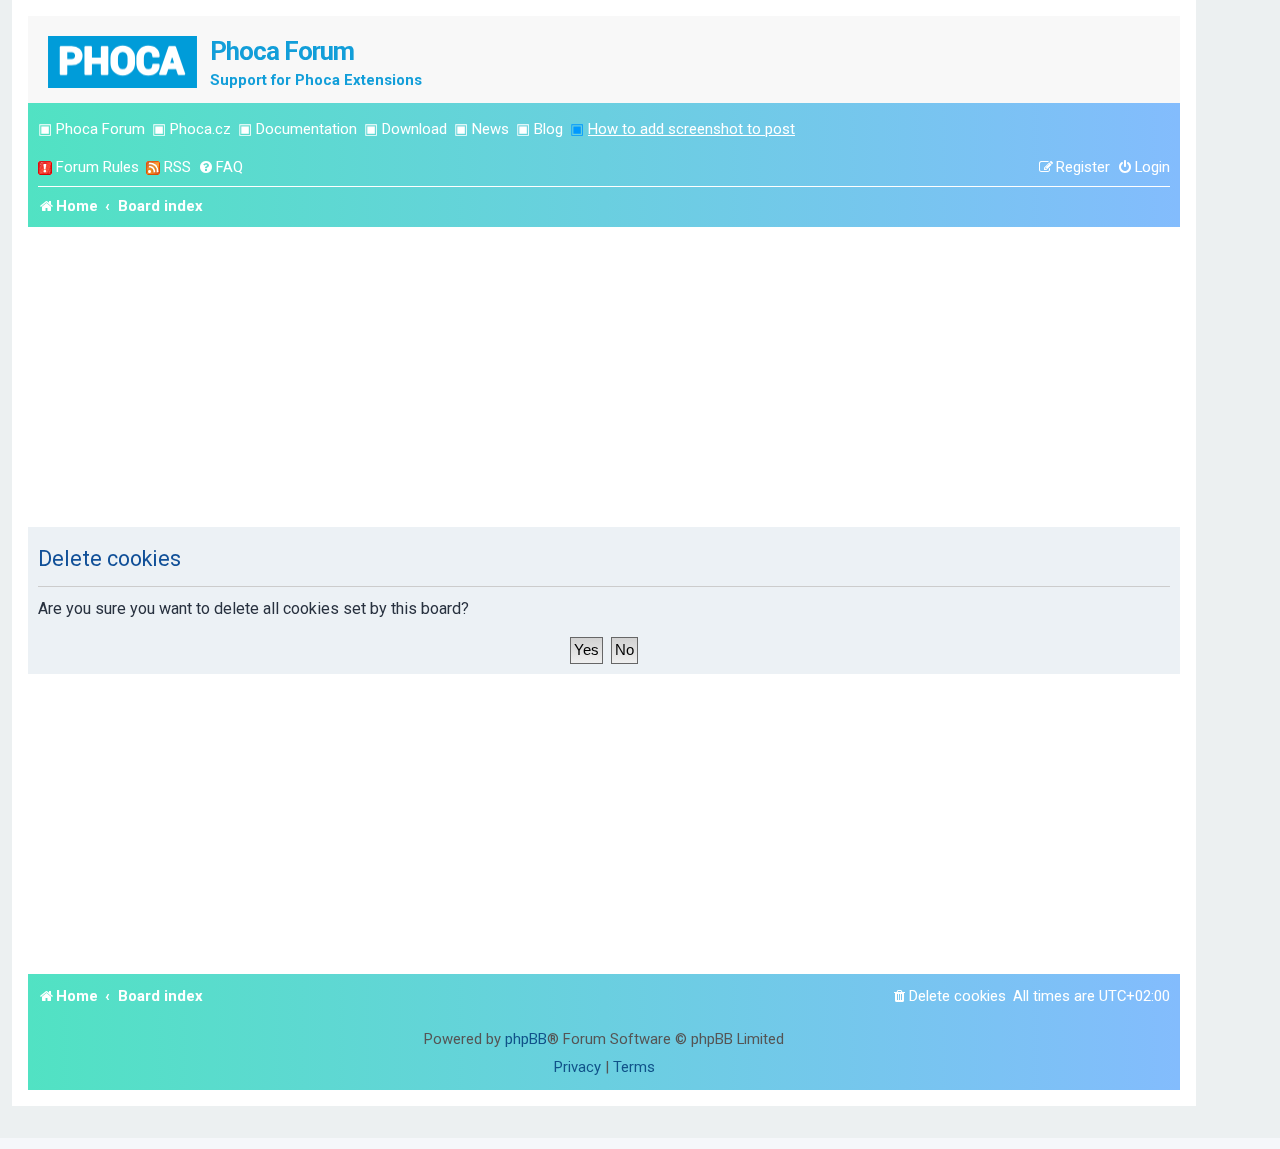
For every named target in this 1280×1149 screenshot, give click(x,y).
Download (414, 129)
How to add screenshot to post (691, 129)
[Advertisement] (604, 377)
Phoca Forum (100, 129)
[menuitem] (220, 167)
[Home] (124, 59)
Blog (548, 129)
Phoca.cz (200, 129)
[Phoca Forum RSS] (153, 167)
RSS (177, 167)
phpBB (526, 1039)
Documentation (306, 129)
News (490, 129)
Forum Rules (97, 167)
